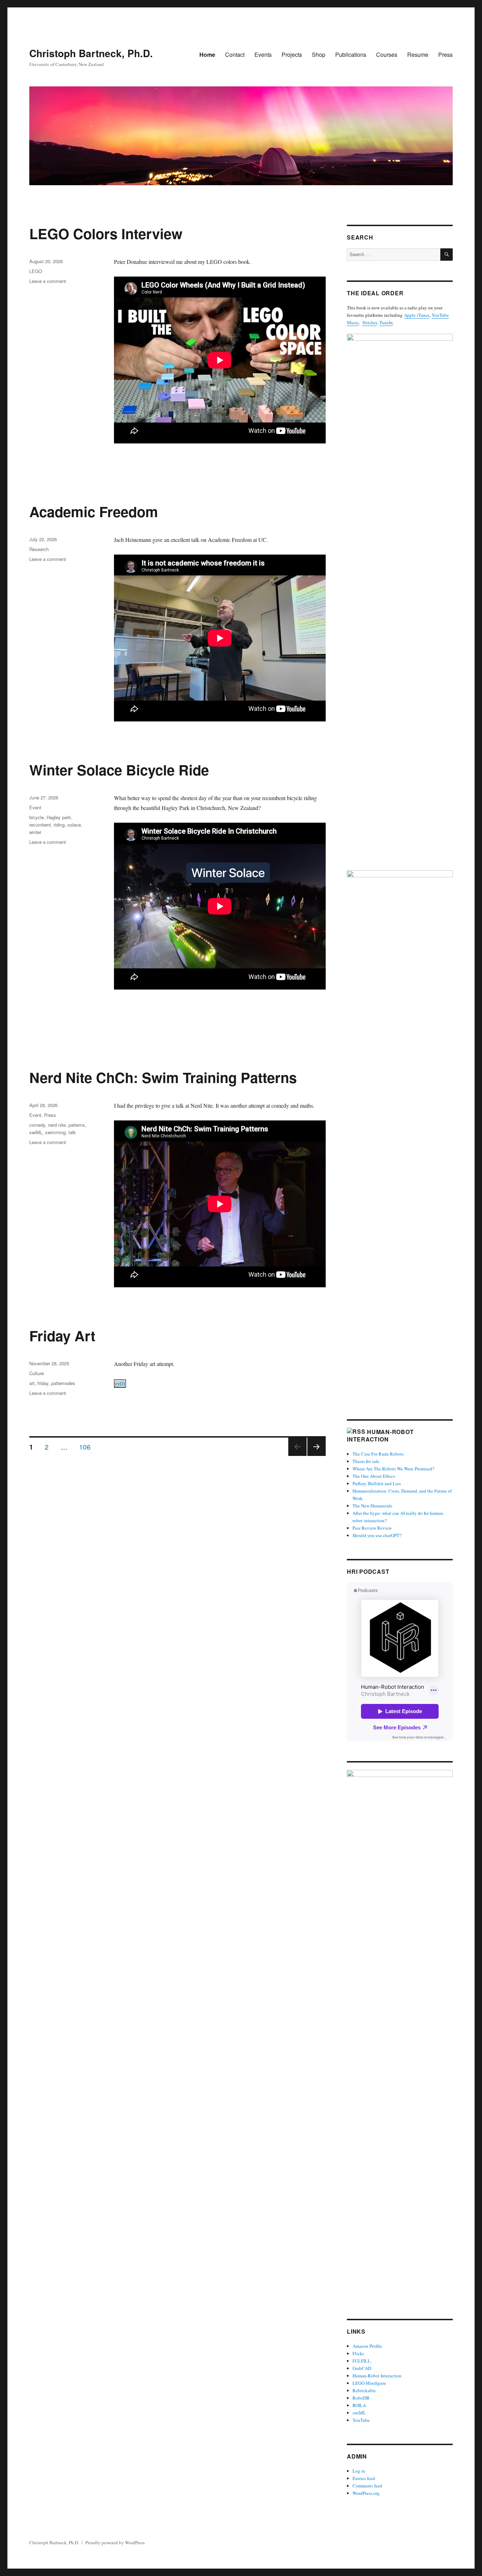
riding (59, 825)
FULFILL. (362, 2361)
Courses (387, 55)
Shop (319, 55)
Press (445, 55)
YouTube (361, 2420)
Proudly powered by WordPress (115, 2542)
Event (35, 807)
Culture (37, 1373)
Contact (235, 55)
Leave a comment (48, 281)
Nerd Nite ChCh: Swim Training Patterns (163, 1077)
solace (74, 825)
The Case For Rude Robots (379, 1454)
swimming (55, 1132)
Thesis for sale (366, 1461)
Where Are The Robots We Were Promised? (393, 1469)
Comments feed (367, 2486)
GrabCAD (362, 2368)
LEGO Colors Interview (106, 233)
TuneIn (386, 322)
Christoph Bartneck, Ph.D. (91, 53)
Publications (351, 55)
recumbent (40, 825)
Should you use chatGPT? (377, 1535)
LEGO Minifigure (369, 2383)
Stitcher (370, 322)
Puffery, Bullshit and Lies (377, 1483)
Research (39, 549)
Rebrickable (364, 2390)
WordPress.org (366, 2493)
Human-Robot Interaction (380, 1435)
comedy (37, 1125)
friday (43, 1383)
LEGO (36, 271)
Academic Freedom (94, 511)
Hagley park (59, 817)
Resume (418, 55)
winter (35, 832)
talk (72, 1132)
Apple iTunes (417, 315)
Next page (317, 1455)
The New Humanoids (372, 1506)
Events (263, 55)
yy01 (120, 1383)
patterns (77, 1125)
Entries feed (364, 2478)
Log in (359, 2471)
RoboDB (361, 2398)
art (32, 1383)
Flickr (358, 2353)
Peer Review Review (372, 1528)
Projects (292, 55)
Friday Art (62, 1335)
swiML (36, 1132)
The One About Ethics (374, 1476)
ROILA (359, 2405)
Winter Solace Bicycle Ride (119, 770)
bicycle (37, 817)
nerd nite (57, 1125)
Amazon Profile (367, 2346)
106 (87, 1446)
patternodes (63, 1383)
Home (207, 55)
